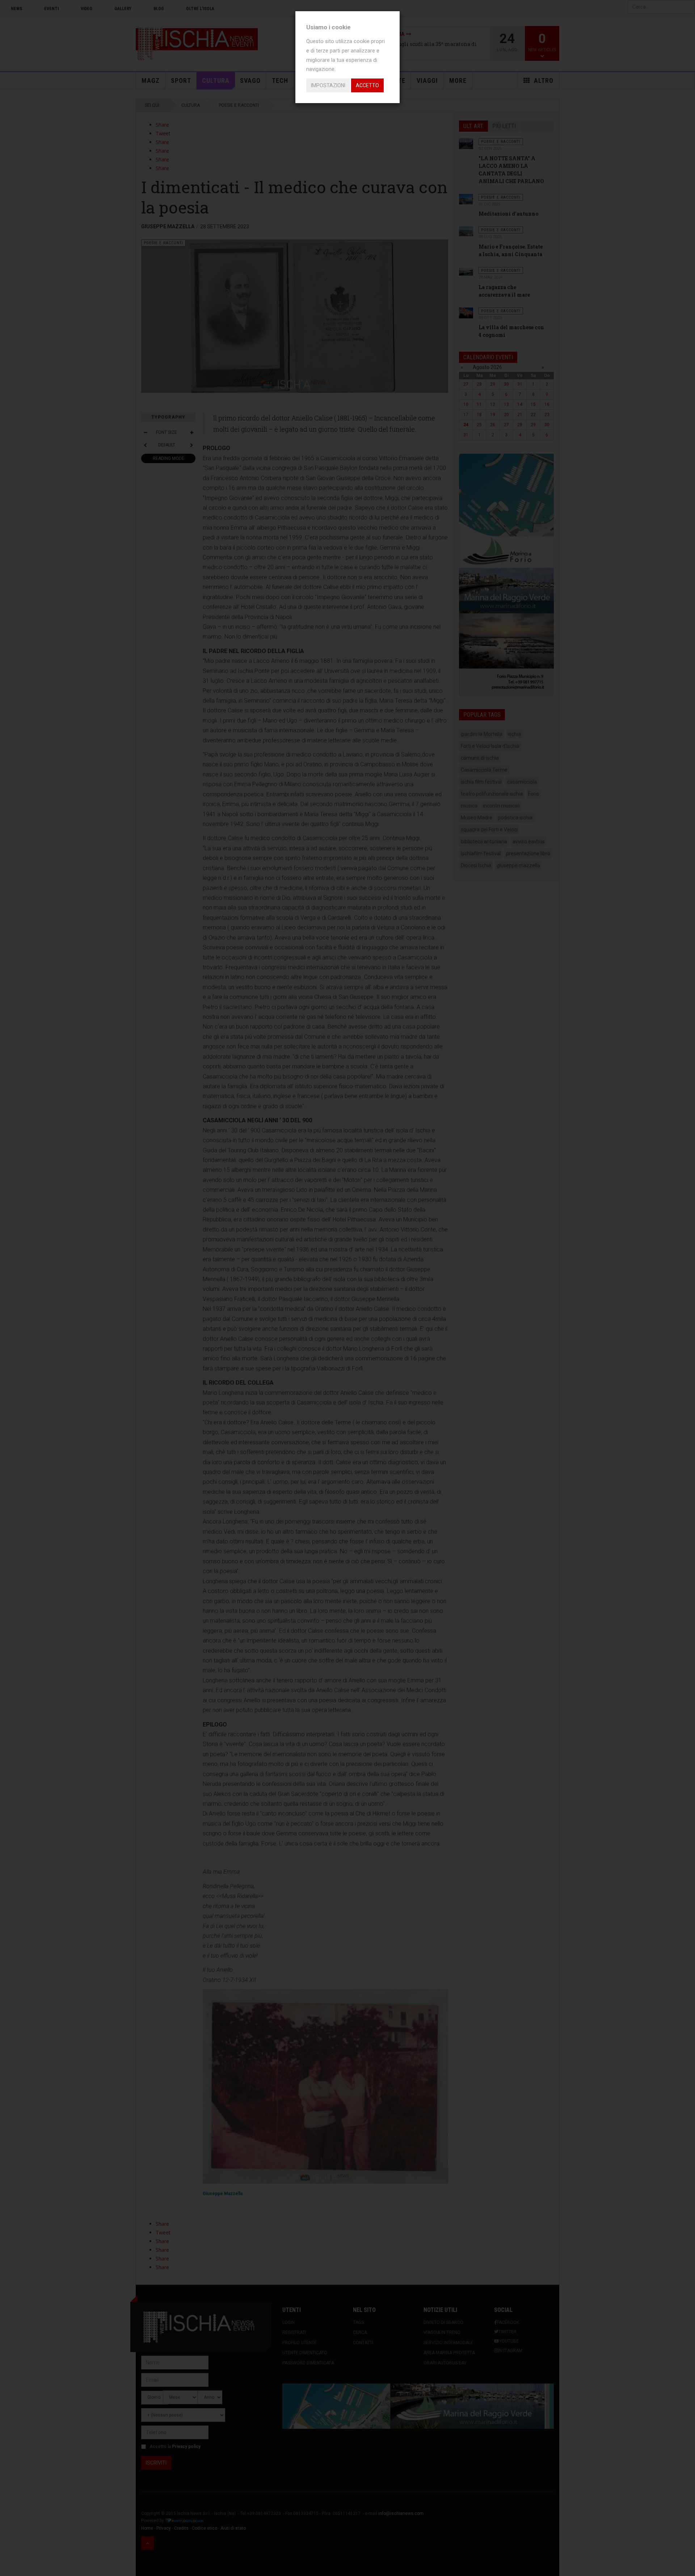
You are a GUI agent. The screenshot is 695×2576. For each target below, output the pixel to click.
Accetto (367, 85)
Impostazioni (328, 85)
